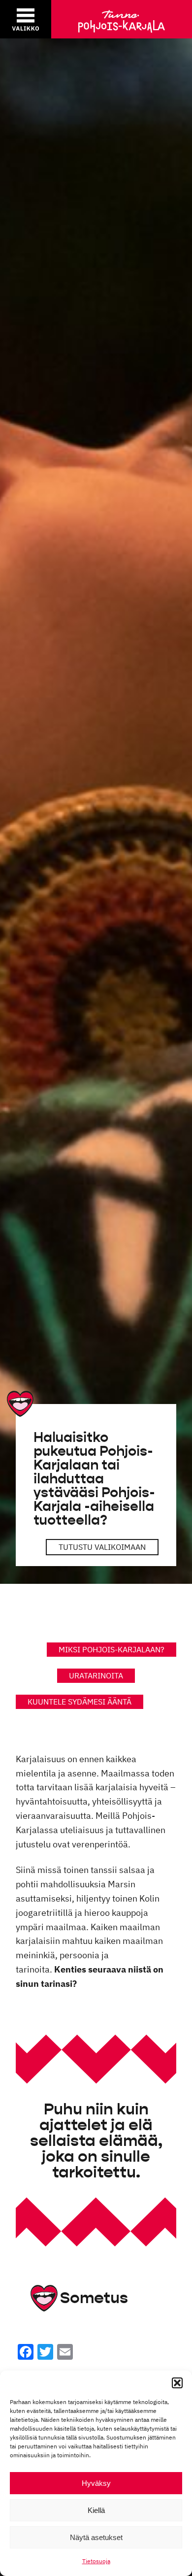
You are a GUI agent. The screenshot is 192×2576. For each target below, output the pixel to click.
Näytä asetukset (96, 2537)
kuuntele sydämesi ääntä (80, 1702)
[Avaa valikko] (26, 19)
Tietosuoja (96, 2561)
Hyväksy (96, 2483)
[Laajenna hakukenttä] (132, 19)
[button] (177, 2383)
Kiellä (96, 2510)
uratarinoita (96, 1675)
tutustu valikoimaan (102, 1547)
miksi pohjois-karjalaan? (112, 1649)
